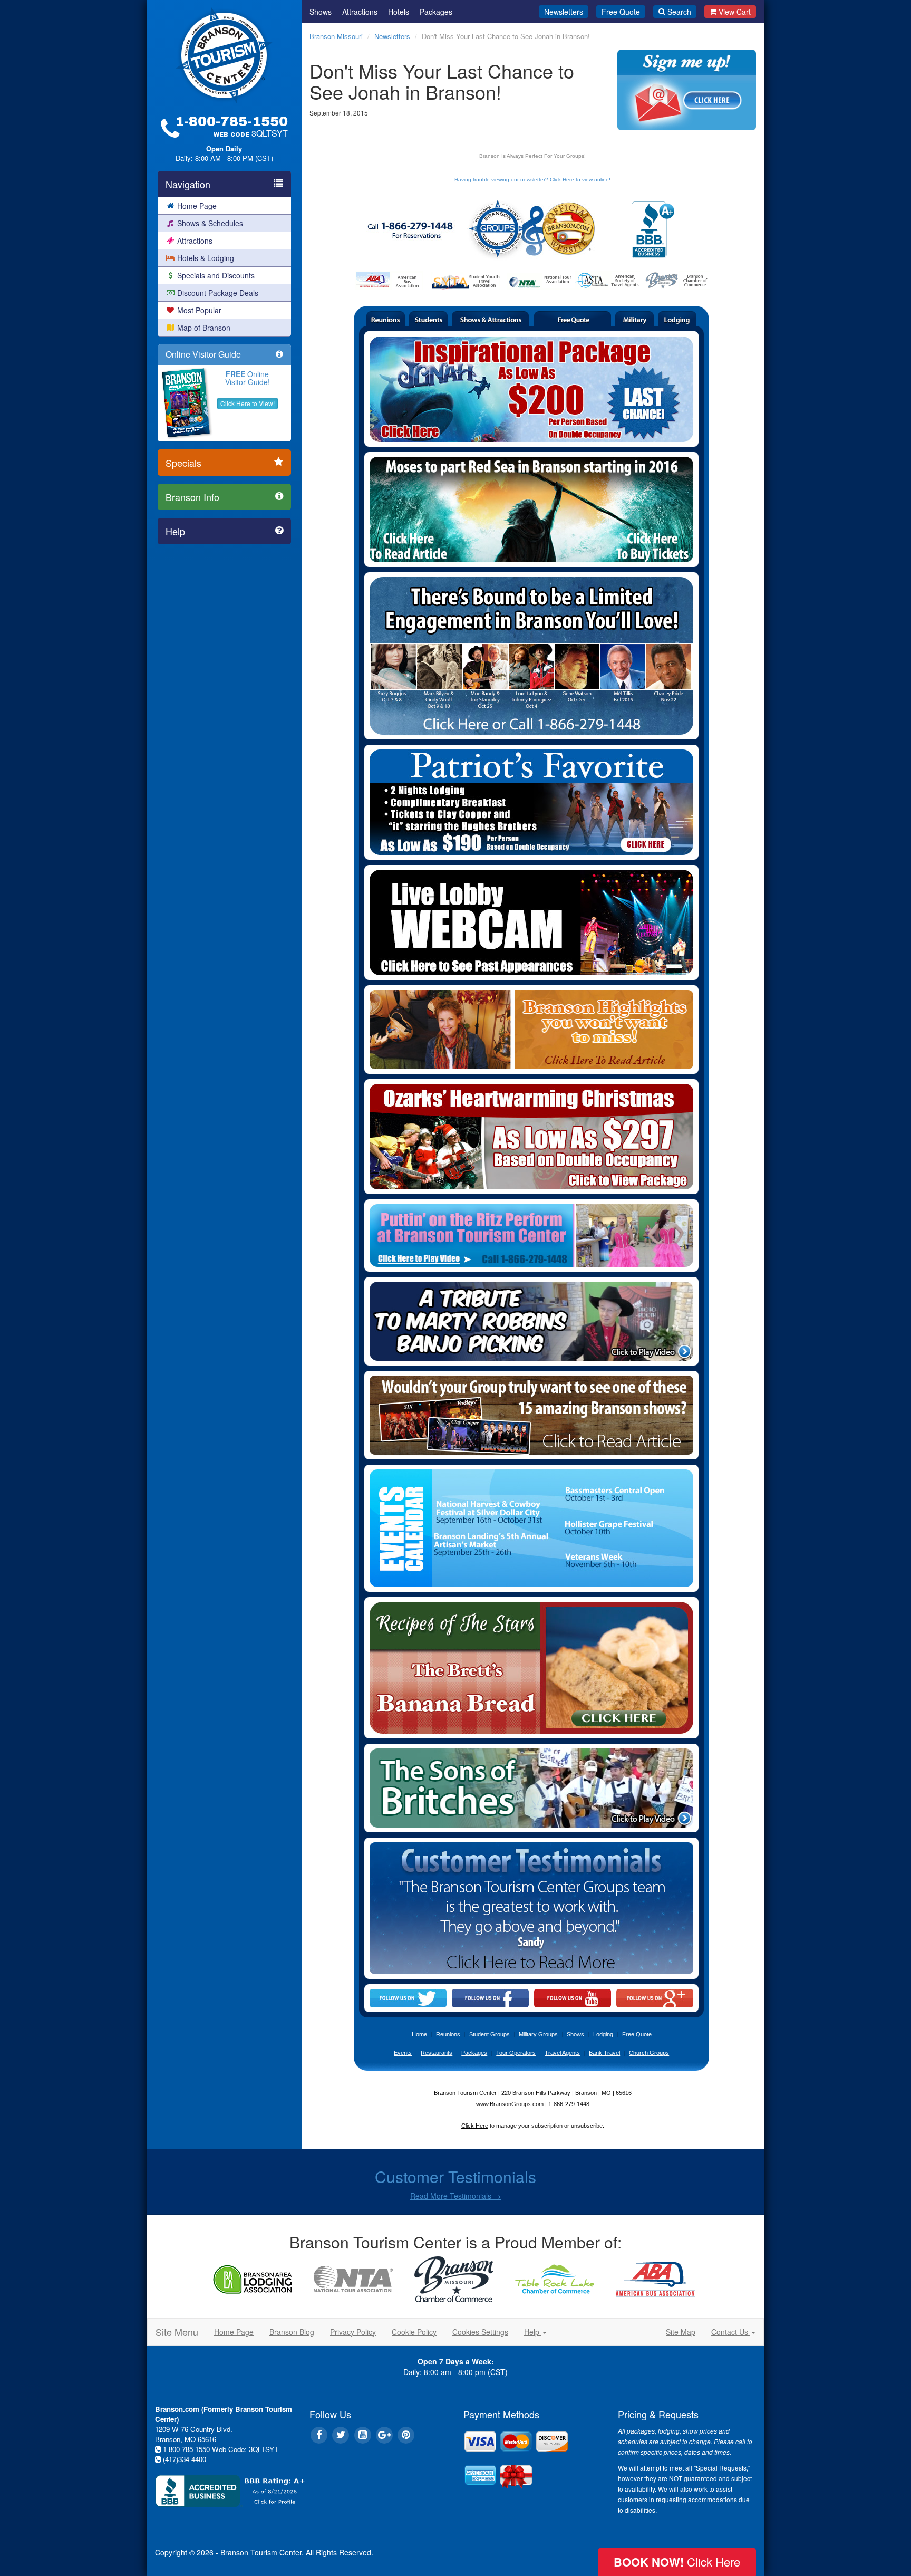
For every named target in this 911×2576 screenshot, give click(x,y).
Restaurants (437, 2053)
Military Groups (538, 2034)
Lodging (603, 2034)
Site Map (681, 2332)
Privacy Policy (353, 2332)
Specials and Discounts (216, 275)
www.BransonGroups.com (510, 2104)
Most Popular (199, 310)
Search (679, 12)
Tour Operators (516, 2053)
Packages (436, 12)
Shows (321, 12)
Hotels (399, 12)
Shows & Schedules (210, 223)
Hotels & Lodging (206, 258)
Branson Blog (292, 2332)
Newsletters (564, 12)
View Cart (735, 12)
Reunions (448, 2034)
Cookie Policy (414, 2332)
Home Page (197, 206)
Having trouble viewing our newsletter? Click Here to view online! (532, 180)
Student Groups (490, 2034)
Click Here (475, 2126)
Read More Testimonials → (455, 2196)
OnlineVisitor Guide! (248, 378)
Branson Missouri (336, 36)
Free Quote (621, 12)
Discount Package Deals (218, 293)
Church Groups (649, 2053)
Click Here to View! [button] (248, 403)
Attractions (195, 241)
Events (403, 2053)
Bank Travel (604, 2053)
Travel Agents (562, 2053)
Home (419, 2034)
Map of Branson (204, 328)
